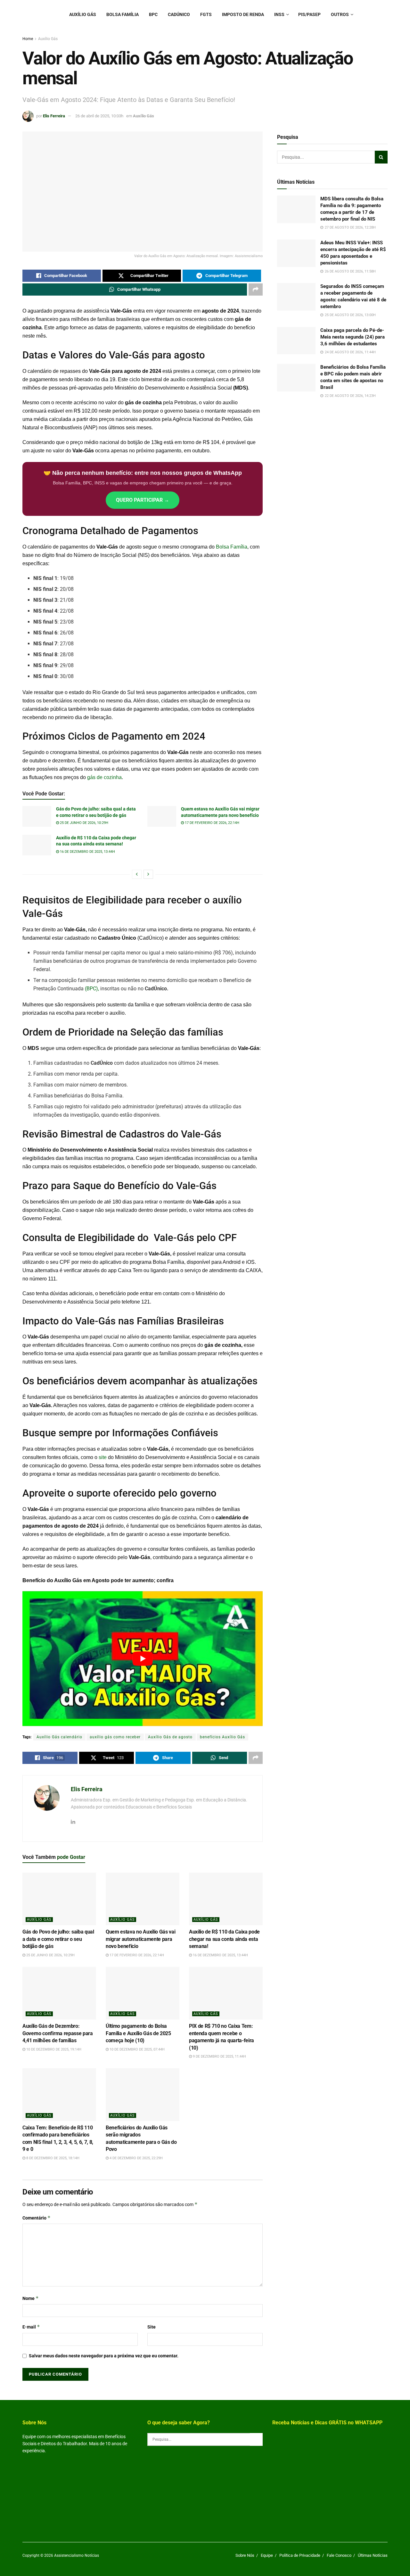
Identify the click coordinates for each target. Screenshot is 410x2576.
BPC (153, 14)
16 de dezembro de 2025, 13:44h (87, 852)
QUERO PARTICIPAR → (143, 500)
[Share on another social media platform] (256, 289)
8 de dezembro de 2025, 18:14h (52, 2158)
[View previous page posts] (137, 874)
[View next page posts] (148, 874)
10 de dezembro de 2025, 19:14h (53, 2049)
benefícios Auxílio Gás (222, 1737)
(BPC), (91, 989)
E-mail (31, 2327)
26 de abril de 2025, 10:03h (99, 116)
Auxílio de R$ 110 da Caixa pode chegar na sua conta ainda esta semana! (224, 1939)
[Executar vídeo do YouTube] (143, 1659)
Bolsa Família (123, 14)
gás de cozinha (104, 777)
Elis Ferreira (54, 116)
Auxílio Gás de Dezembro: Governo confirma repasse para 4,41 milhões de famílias (58, 2033)
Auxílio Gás (83, 14)
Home (28, 39)
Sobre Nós (245, 2555)
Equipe (267, 2555)
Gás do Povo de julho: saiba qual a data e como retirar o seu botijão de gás (58, 1939)
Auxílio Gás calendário (59, 1737)
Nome (31, 2298)
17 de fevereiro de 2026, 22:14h (212, 823)
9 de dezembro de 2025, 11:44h (219, 2056)
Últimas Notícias (373, 2555)
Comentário (37, 2218)
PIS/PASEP (309, 14)
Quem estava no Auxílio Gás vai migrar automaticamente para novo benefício (140, 1939)
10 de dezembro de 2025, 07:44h (137, 2049)
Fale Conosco (339, 2555)
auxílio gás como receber (115, 1737)
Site (152, 2327)
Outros (340, 14)
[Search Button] (381, 157)
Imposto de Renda (243, 14)
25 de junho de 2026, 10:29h (84, 823)
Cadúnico (179, 14)
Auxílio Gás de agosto (170, 1737)
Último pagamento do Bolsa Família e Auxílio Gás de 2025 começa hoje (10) (138, 2033)
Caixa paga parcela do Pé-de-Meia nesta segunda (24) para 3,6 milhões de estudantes (353, 337)
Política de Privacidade (300, 2555)
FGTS (206, 14)
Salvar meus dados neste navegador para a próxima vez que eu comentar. (104, 2356)
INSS (279, 14)
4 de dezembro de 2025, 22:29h (136, 2158)
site (103, 1457)
